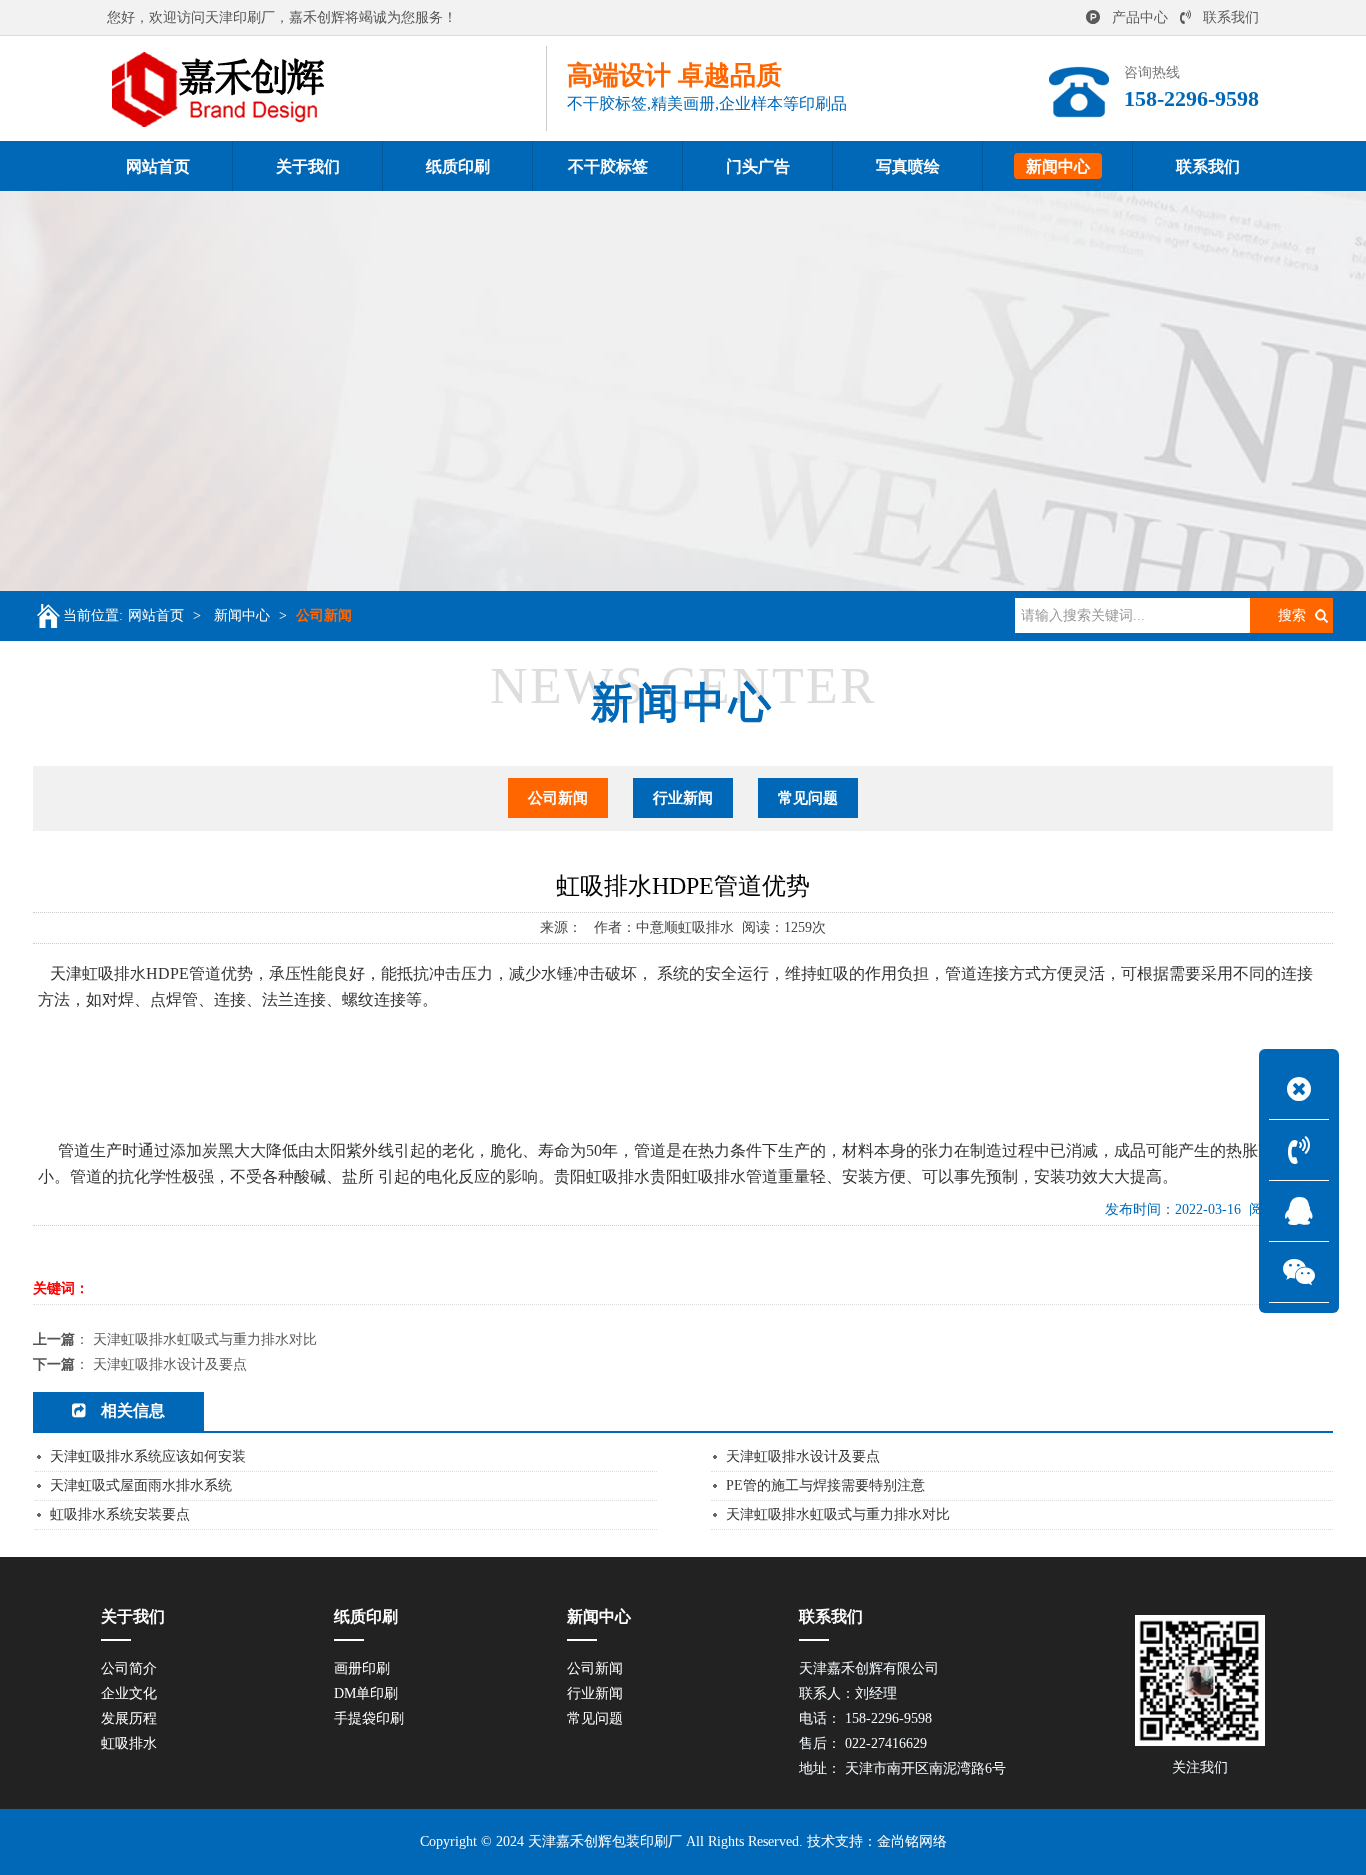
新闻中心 (242, 615)
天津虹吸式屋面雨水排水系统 (141, 1485)
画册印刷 (362, 1668)
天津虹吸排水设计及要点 (170, 1364)
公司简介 (129, 1668)
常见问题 (808, 798)
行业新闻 (683, 798)
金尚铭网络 (912, 1841)
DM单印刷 (366, 1693)
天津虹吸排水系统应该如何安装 (148, 1456)
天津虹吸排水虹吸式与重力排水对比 (205, 1339)
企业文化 (129, 1693)
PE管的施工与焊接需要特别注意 (825, 1485)
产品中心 (1140, 17)
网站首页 (156, 615)
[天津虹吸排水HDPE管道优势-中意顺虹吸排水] (326, 88)
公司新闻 (324, 615)
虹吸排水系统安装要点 (120, 1514)
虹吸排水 (129, 1743)
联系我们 (1231, 17)
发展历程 (129, 1718)
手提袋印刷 (369, 1718)
